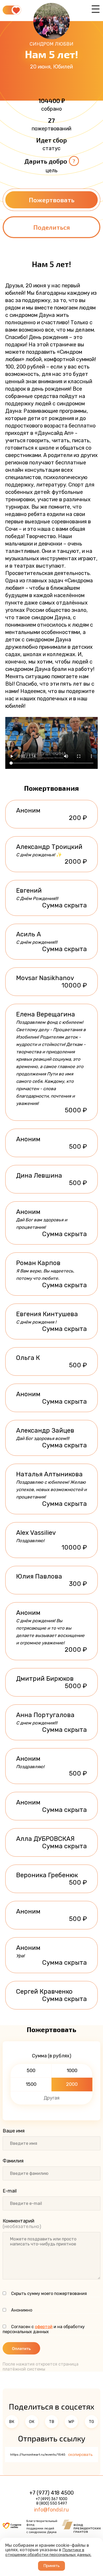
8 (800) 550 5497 (52, 2503)
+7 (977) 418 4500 (51, 2493)
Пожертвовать (52, 200)
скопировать (80, 2455)
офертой (44, 2327)
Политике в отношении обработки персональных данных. (48, 2552)
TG (91, 2422)
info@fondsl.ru (51, 2510)
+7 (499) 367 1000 (51, 2499)
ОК (32, 2422)
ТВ (51, 2422)
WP (71, 2422)
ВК (12, 2422)
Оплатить (21, 2348)
